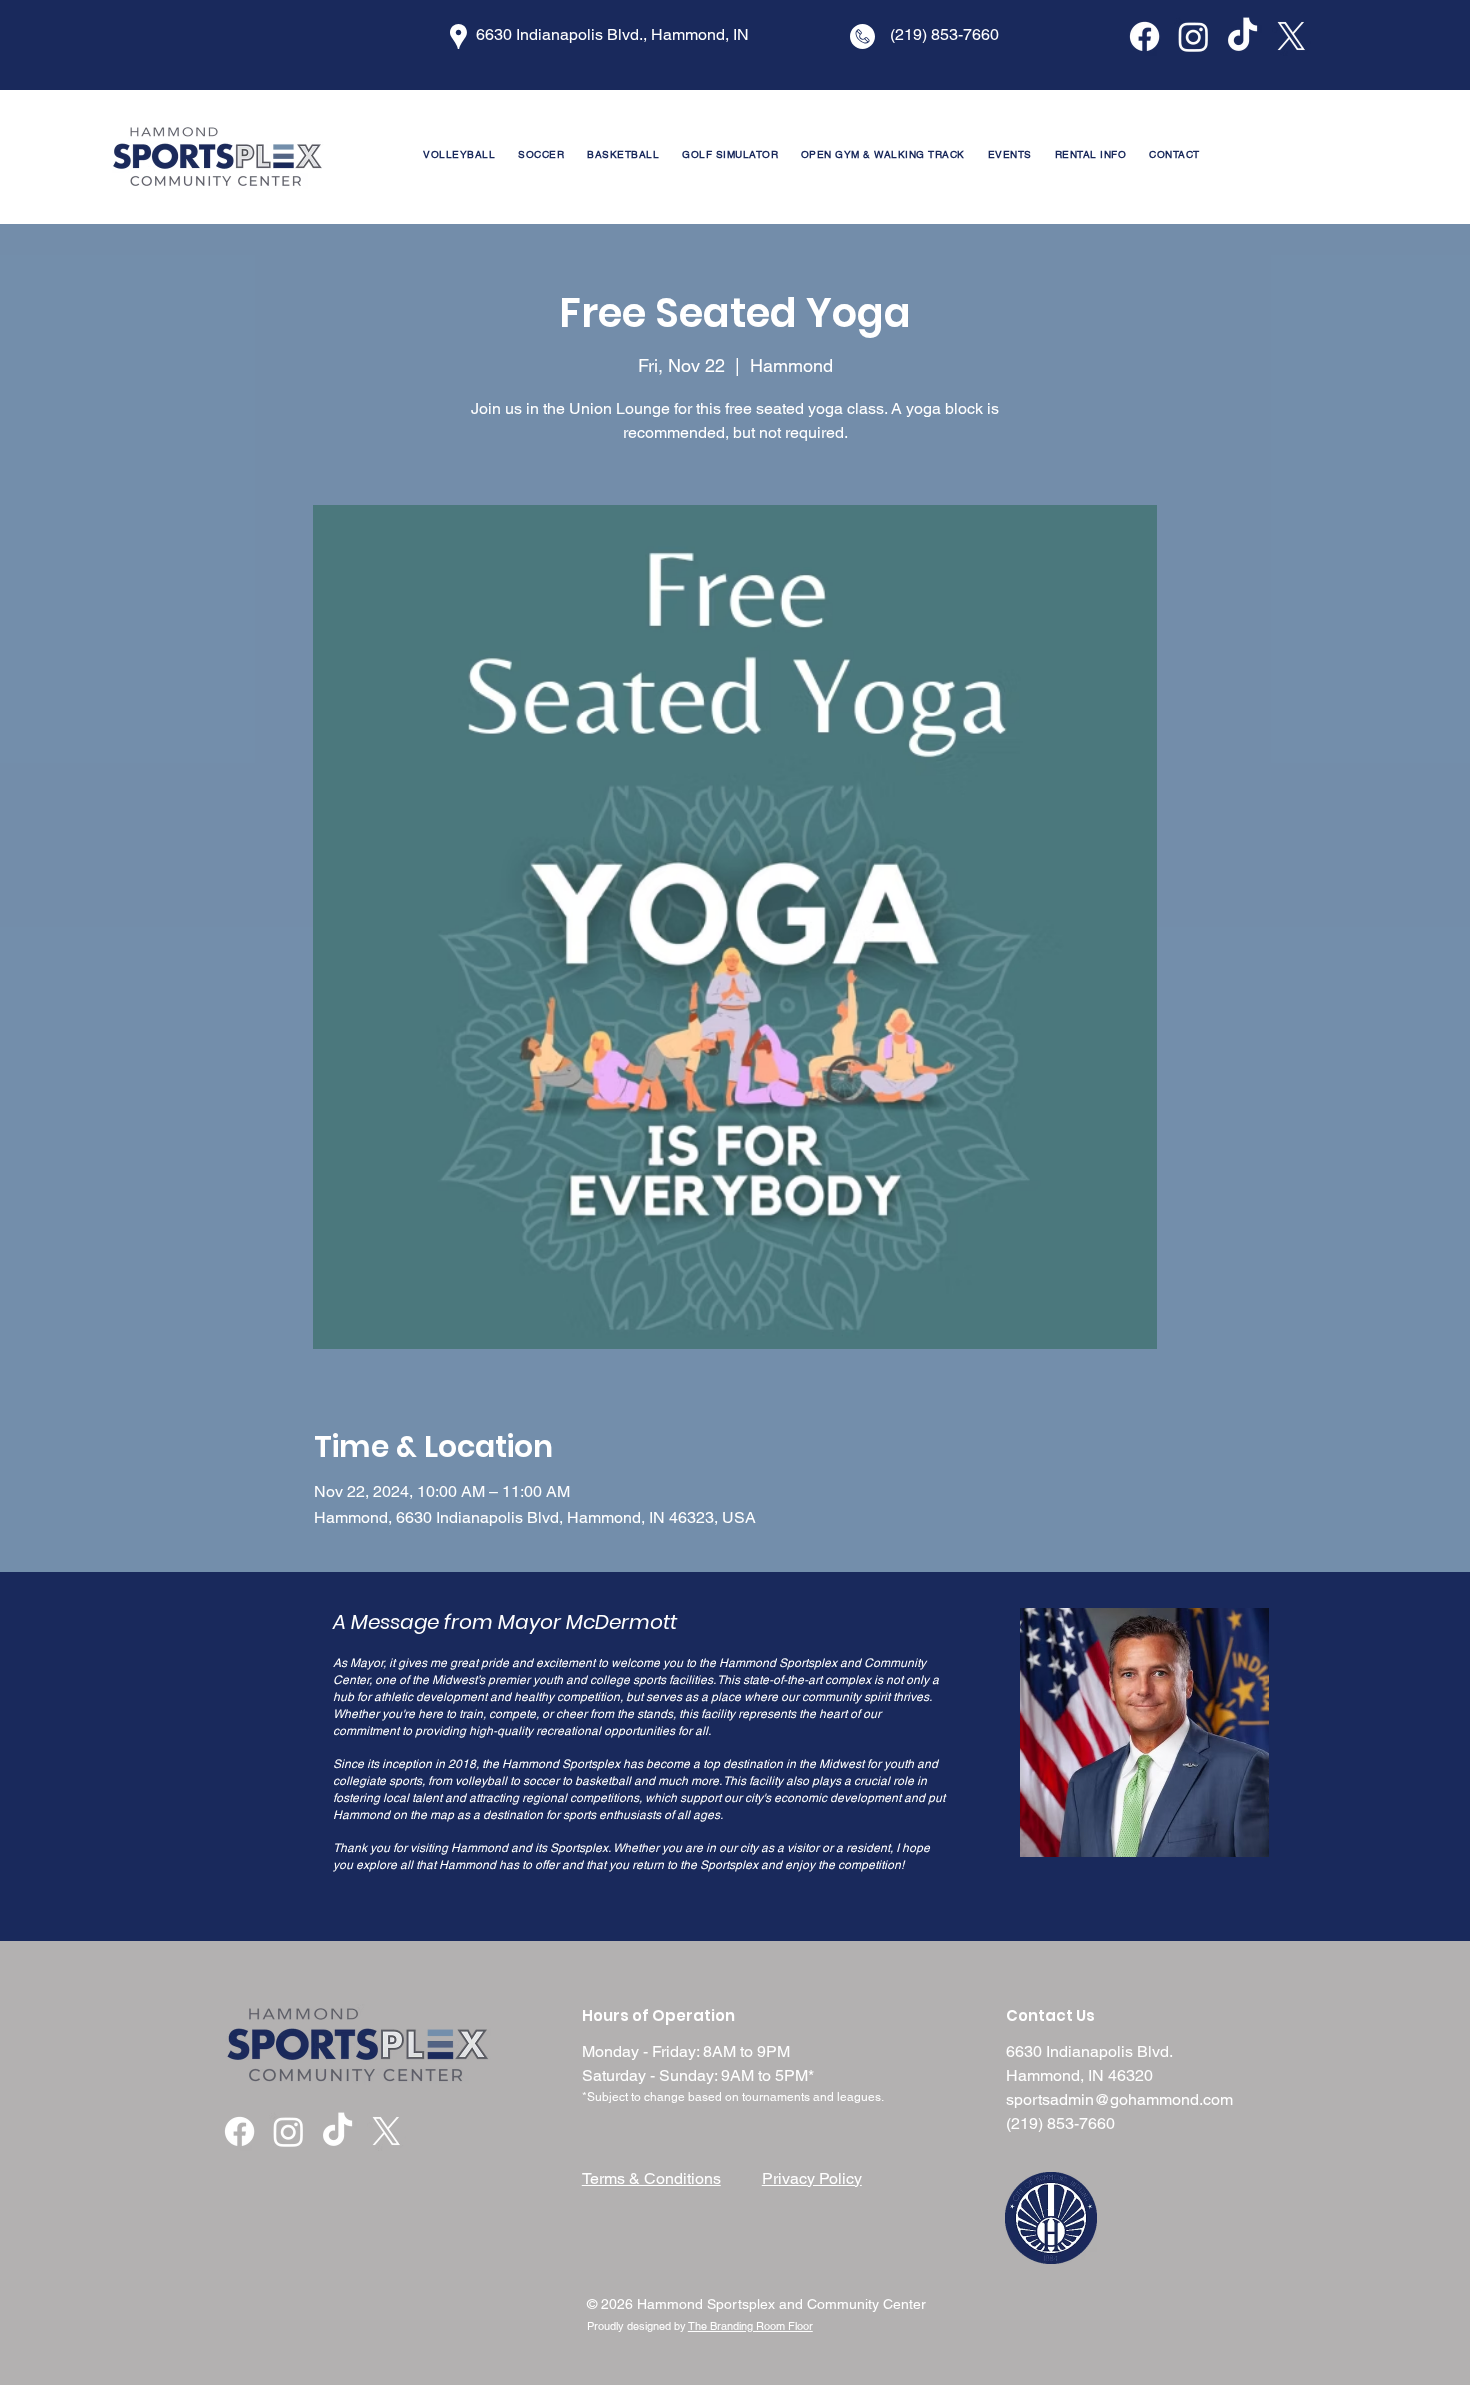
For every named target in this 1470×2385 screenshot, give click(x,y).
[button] (1090, 154)
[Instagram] (1193, 36)
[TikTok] (1242, 36)
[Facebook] (1144, 36)
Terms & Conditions (651, 2178)
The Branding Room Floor (750, 2326)
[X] (1291, 36)
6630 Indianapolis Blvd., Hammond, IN (612, 34)
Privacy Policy (812, 2178)
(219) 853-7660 (1060, 2123)
